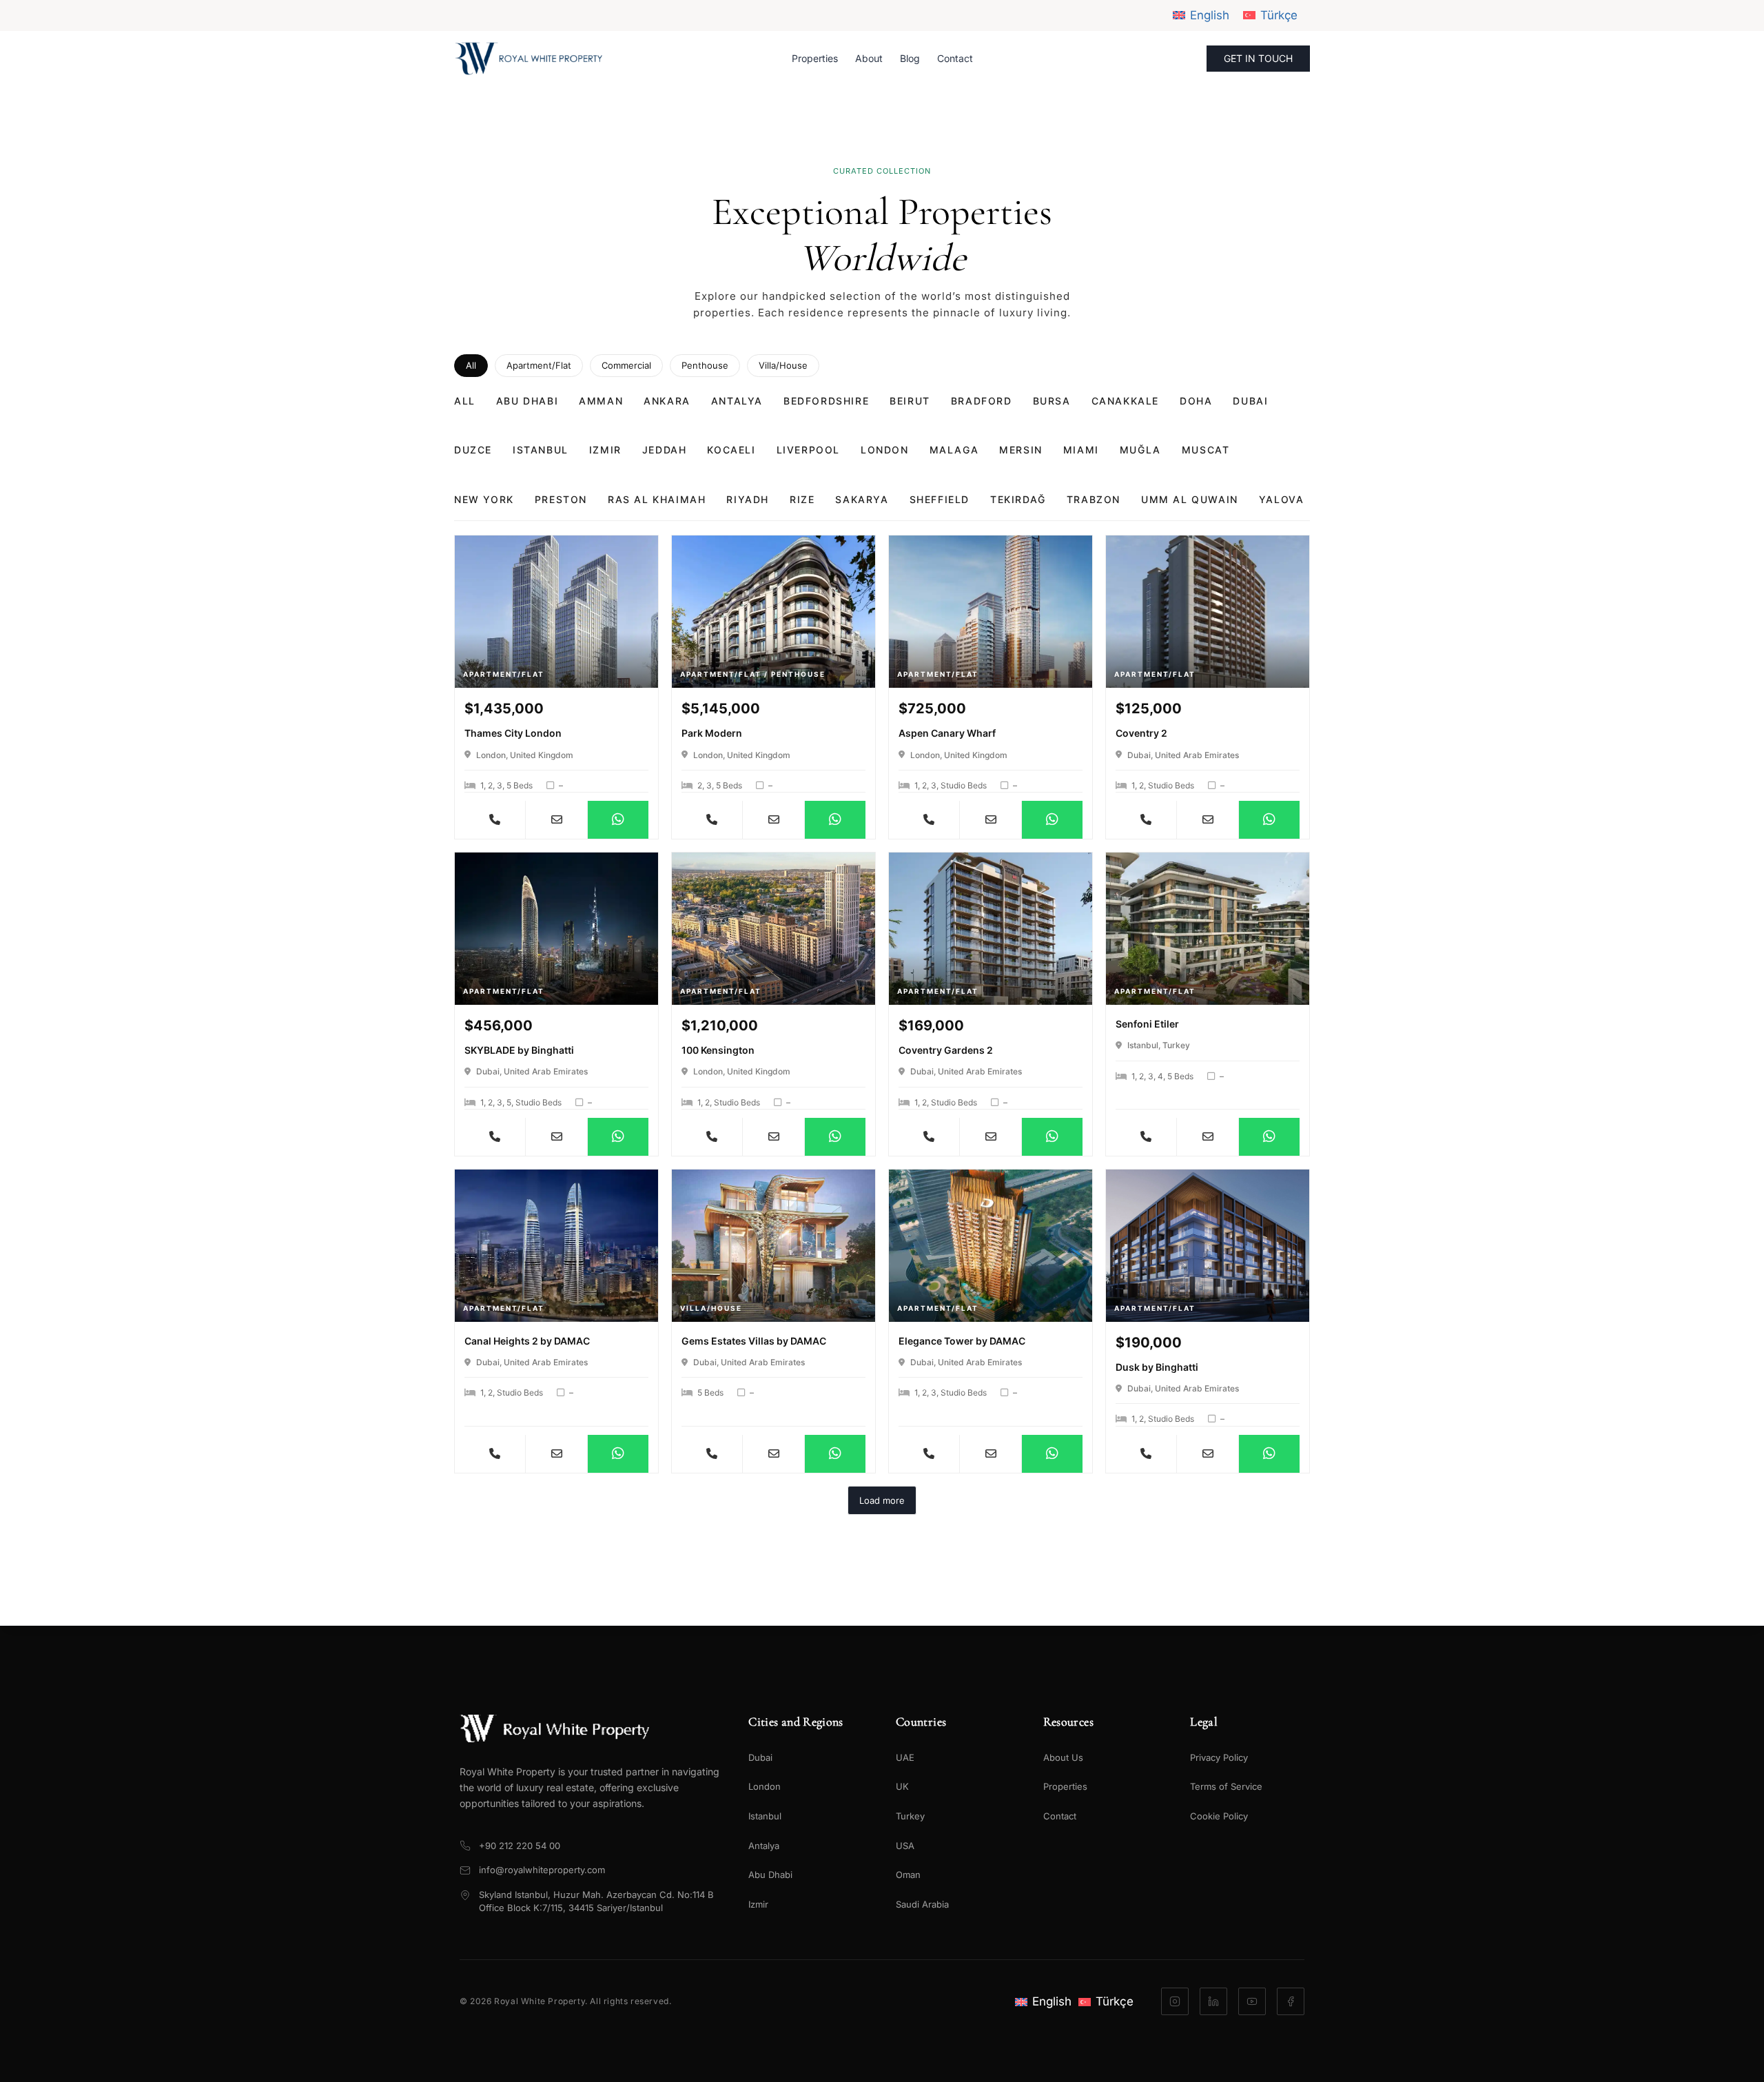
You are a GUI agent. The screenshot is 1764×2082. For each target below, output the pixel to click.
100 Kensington (718, 1050)
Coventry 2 (1141, 733)
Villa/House (783, 365)
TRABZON (1094, 499)
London (765, 1786)
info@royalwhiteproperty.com (542, 1870)
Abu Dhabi (770, 1875)
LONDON (885, 450)
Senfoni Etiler (1147, 1024)
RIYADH (748, 499)
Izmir (758, 1904)
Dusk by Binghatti (1157, 1367)
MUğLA (1140, 450)
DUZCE (473, 450)
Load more (882, 1500)
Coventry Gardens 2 (946, 1050)
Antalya (764, 1846)
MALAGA (954, 450)
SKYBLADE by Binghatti (519, 1050)
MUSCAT (1206, 450)
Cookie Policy (1219, 1816)
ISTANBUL (541, 450)
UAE (905, 1757)
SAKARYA (862, 499)
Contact (955, 58)
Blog (910, 58)
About (869, 58)
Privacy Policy (1219, 1757)
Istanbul (765, 1816)
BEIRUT (910, 401)
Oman (908, 1875)
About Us (1063, 1757)
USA (905, 1846)
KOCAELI (731, 450)
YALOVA (1282, 499)
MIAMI (1081, 450)
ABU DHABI (527, 401)
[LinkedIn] (1213, 2001)
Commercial (626, 365)
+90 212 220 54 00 (520, 1846)
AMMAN (601, 401)
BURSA (1052, 401)
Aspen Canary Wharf (947, 733)
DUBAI (1250, 401)
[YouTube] (1252, 2001)
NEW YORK (484, 499)
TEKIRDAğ (1018, 499)
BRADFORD (982, 401)
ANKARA (667, 401)
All (471, 365)
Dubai (760, 1757)
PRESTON (561, 499)
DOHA (1196, 401)
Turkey (910, 1816)
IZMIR (605, 450)
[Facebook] (1291, 2001)
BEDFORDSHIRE (826, 401)
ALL (465, 401)
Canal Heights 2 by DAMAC (527, 1341)
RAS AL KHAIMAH (657, 499)
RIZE (802, 499)
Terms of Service (1226, 1786)
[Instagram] (1175, 2001)
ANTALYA (737, 401)
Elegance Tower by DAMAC (962, 1341)
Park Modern (712, 733)
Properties (815, 58)
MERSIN (1021, 450)
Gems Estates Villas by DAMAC (754, 1341)
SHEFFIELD (940, 499)
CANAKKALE (1125, 401)
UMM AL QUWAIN (1190, 499)
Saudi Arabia (922, 1904)
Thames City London (513, 733)
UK (902, 1786)
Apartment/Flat (539, 365)
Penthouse (705, 365)
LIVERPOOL (808, 450)
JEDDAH (665, 450)
